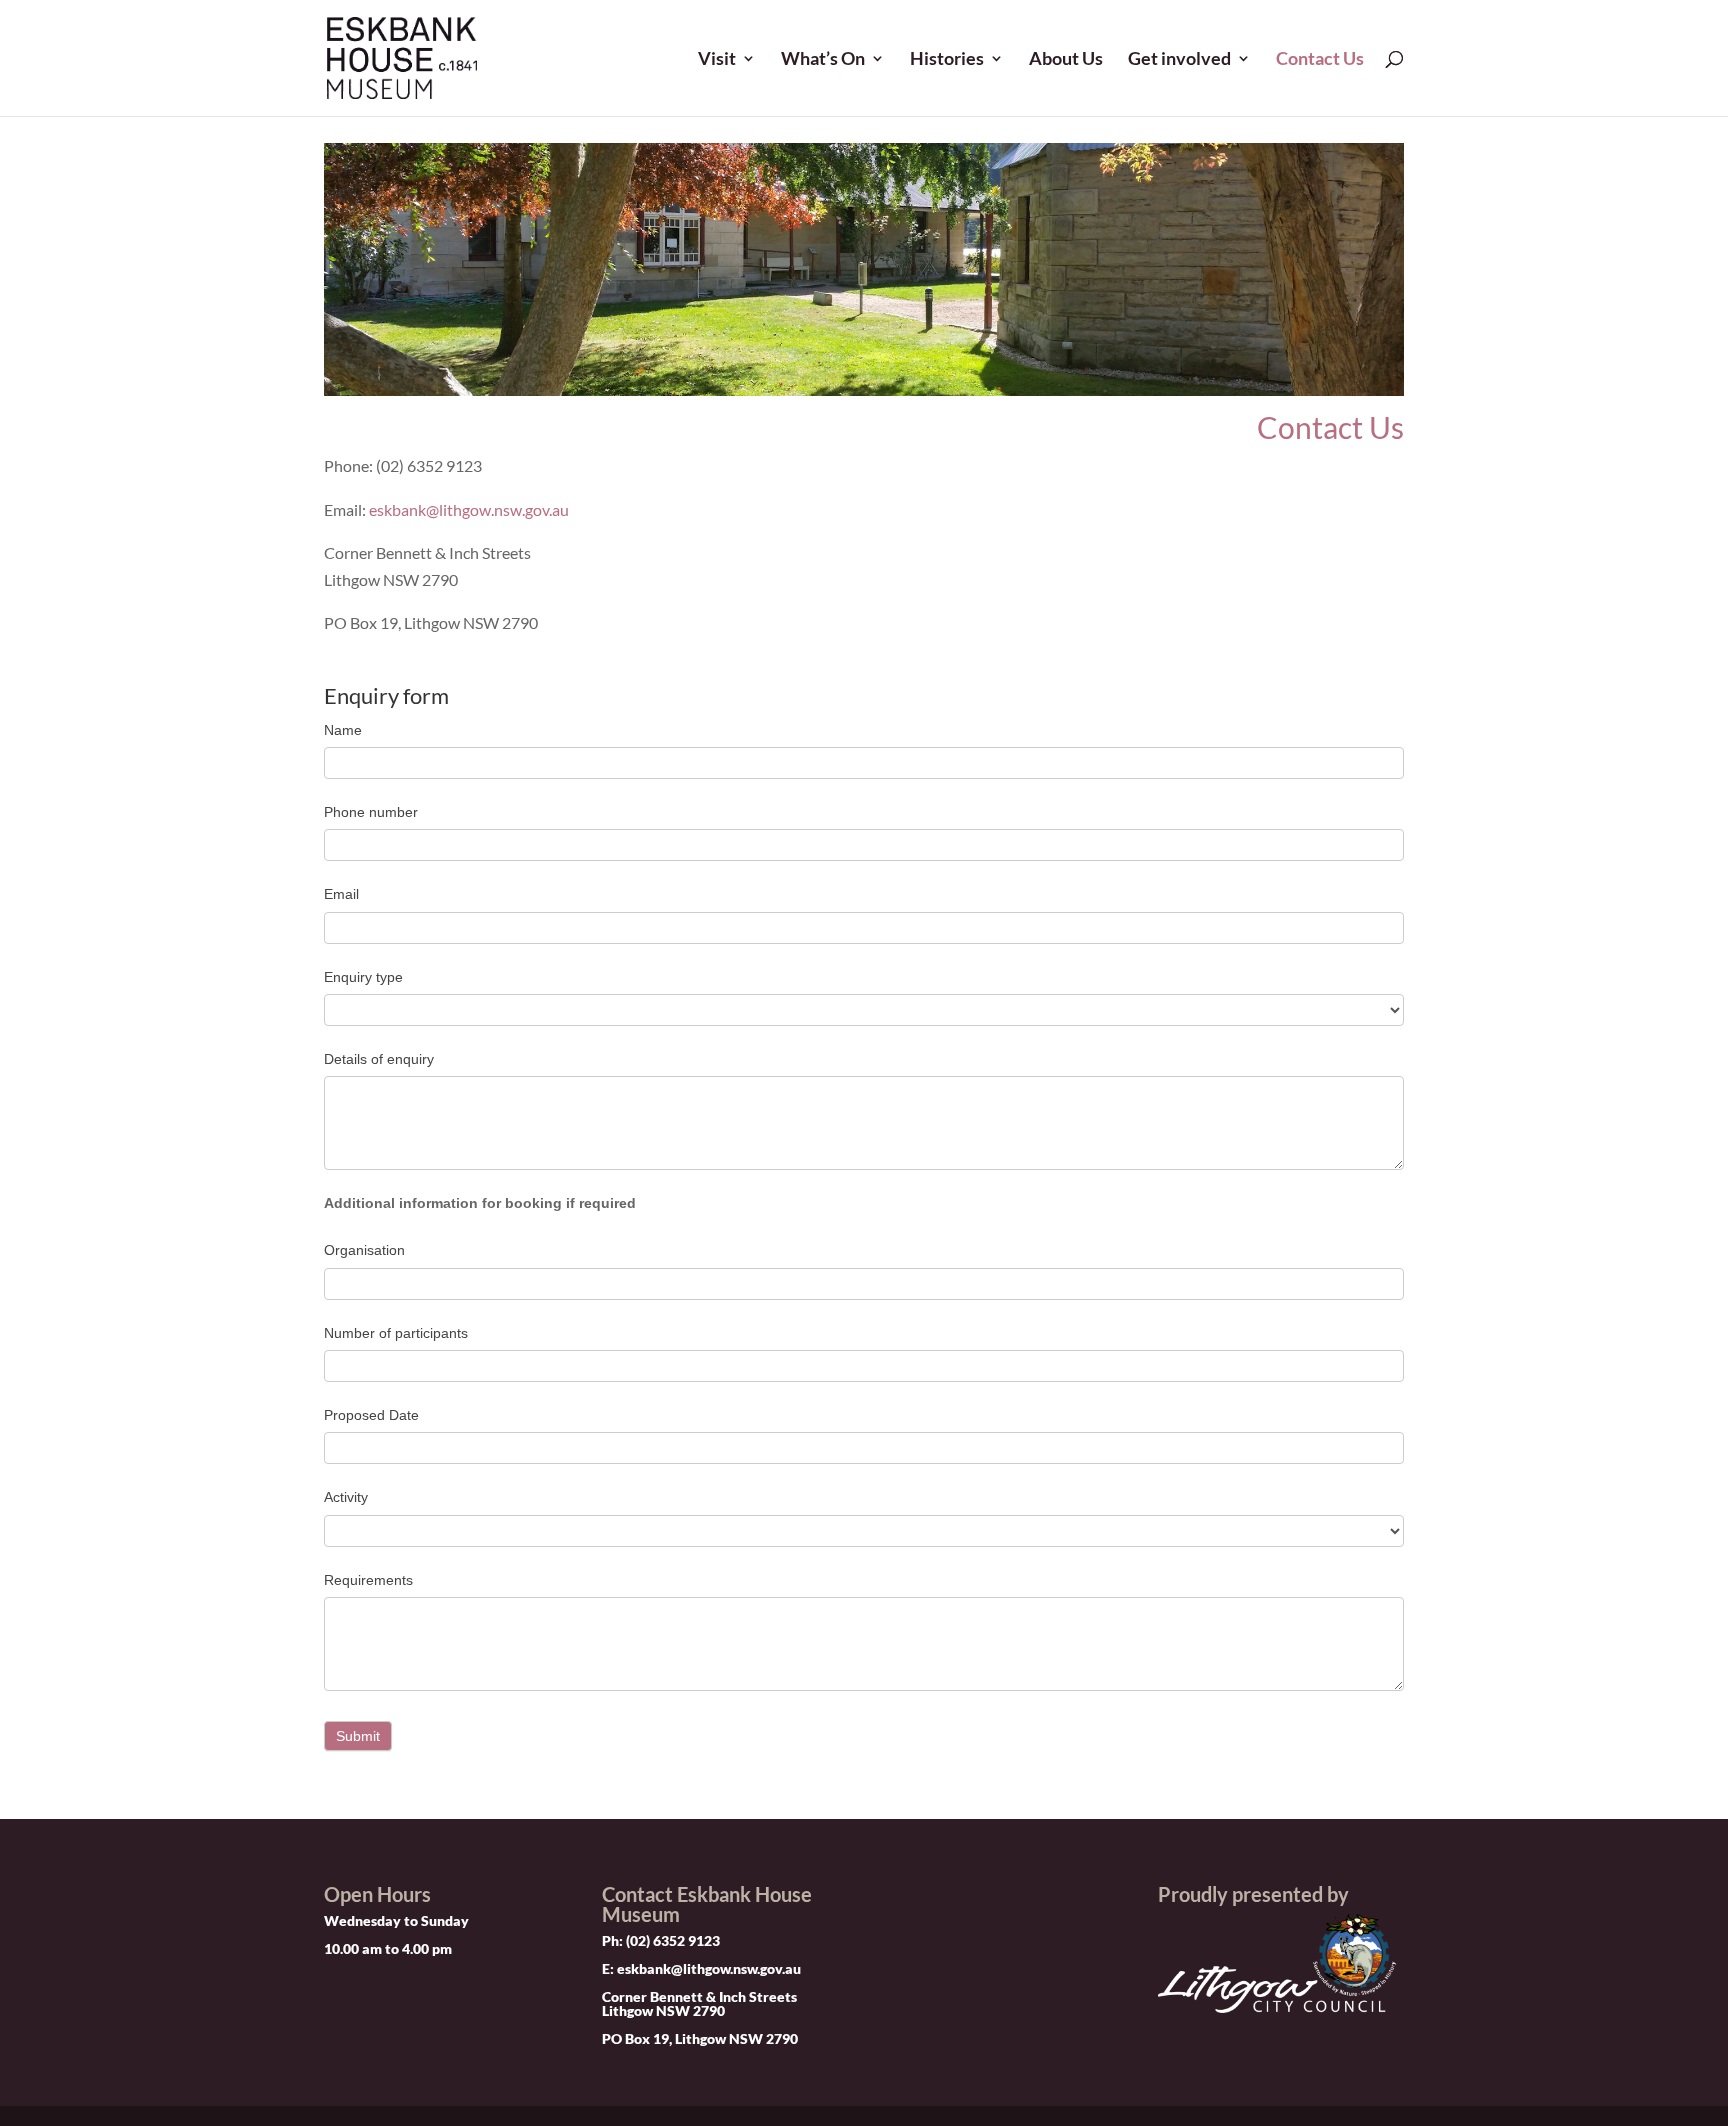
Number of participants (396, 1333)
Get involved (1179, 60)
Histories (947, 60)
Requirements (368, 1580)
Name (343, 730)
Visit (717, 60)
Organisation (364, 1250)
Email (341, 894)
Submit (358, 1736)
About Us (1066, 60)
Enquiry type (363, 977)
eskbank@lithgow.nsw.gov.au (469, 509)
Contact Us (1320, 60)
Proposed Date (371, 1415)
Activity (346, 1497)
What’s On (823, 60)
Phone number (371, 812)
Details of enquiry (379, 1059)
